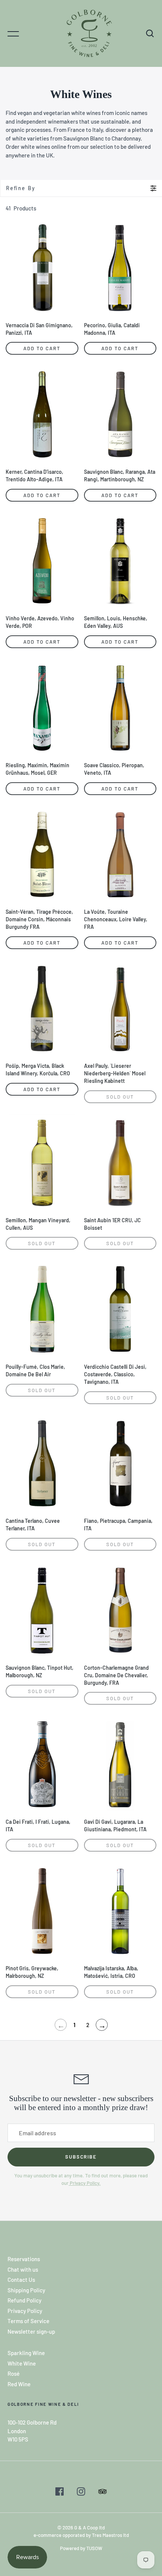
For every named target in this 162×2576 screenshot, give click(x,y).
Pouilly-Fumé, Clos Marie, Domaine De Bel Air (35, 1370)
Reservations (24, 2259)
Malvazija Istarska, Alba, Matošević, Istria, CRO (111, 1972)
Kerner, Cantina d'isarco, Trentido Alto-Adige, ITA (34, 475)
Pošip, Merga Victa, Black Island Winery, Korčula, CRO (38, 1070)
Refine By (21, 188)
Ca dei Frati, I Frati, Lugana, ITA (38, 1825)
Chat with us (23, 2269)
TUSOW (94, 2548)
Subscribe (81, 2157)
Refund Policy (24, 2300)
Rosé (14, 2373)
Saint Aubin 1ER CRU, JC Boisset (112, 1224)
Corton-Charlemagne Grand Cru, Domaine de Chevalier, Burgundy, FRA (116, 1675)
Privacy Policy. (85, 2183)
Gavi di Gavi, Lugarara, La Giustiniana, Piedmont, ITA (115, 1825)
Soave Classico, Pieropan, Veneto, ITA (114, 769)
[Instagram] (81, 2493)
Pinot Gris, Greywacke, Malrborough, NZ (32, 1972)
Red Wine (19, 2384)
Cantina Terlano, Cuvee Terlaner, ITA (33, 1525)
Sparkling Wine (26, 2353)
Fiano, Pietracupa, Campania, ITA (118, 1525)
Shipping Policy (26, 2290)
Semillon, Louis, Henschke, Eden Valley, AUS (116, 622)
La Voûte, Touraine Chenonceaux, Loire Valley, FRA (116, 919)
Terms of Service (28, 2321)
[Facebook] (60, 2493)
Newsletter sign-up (31, 2331)
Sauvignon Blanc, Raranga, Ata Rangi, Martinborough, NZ (120, 475)
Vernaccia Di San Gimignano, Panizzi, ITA (39, 329)
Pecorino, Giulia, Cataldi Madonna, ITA (112, 329)
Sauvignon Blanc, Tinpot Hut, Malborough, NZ (40, 1671)
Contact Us (21, 2280)
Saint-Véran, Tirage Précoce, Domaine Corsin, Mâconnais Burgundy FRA (39, 919)
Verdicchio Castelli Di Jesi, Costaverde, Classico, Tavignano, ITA (115, 1374)
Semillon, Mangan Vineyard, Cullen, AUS (38, 1224)
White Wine (22, 2363)
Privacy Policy (25, 2311)
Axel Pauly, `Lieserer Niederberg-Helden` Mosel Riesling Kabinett (115, 1073)
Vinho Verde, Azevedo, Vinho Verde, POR (40, 622)
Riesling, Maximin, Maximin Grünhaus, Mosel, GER (37, 769)
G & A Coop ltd (89, 2528)
